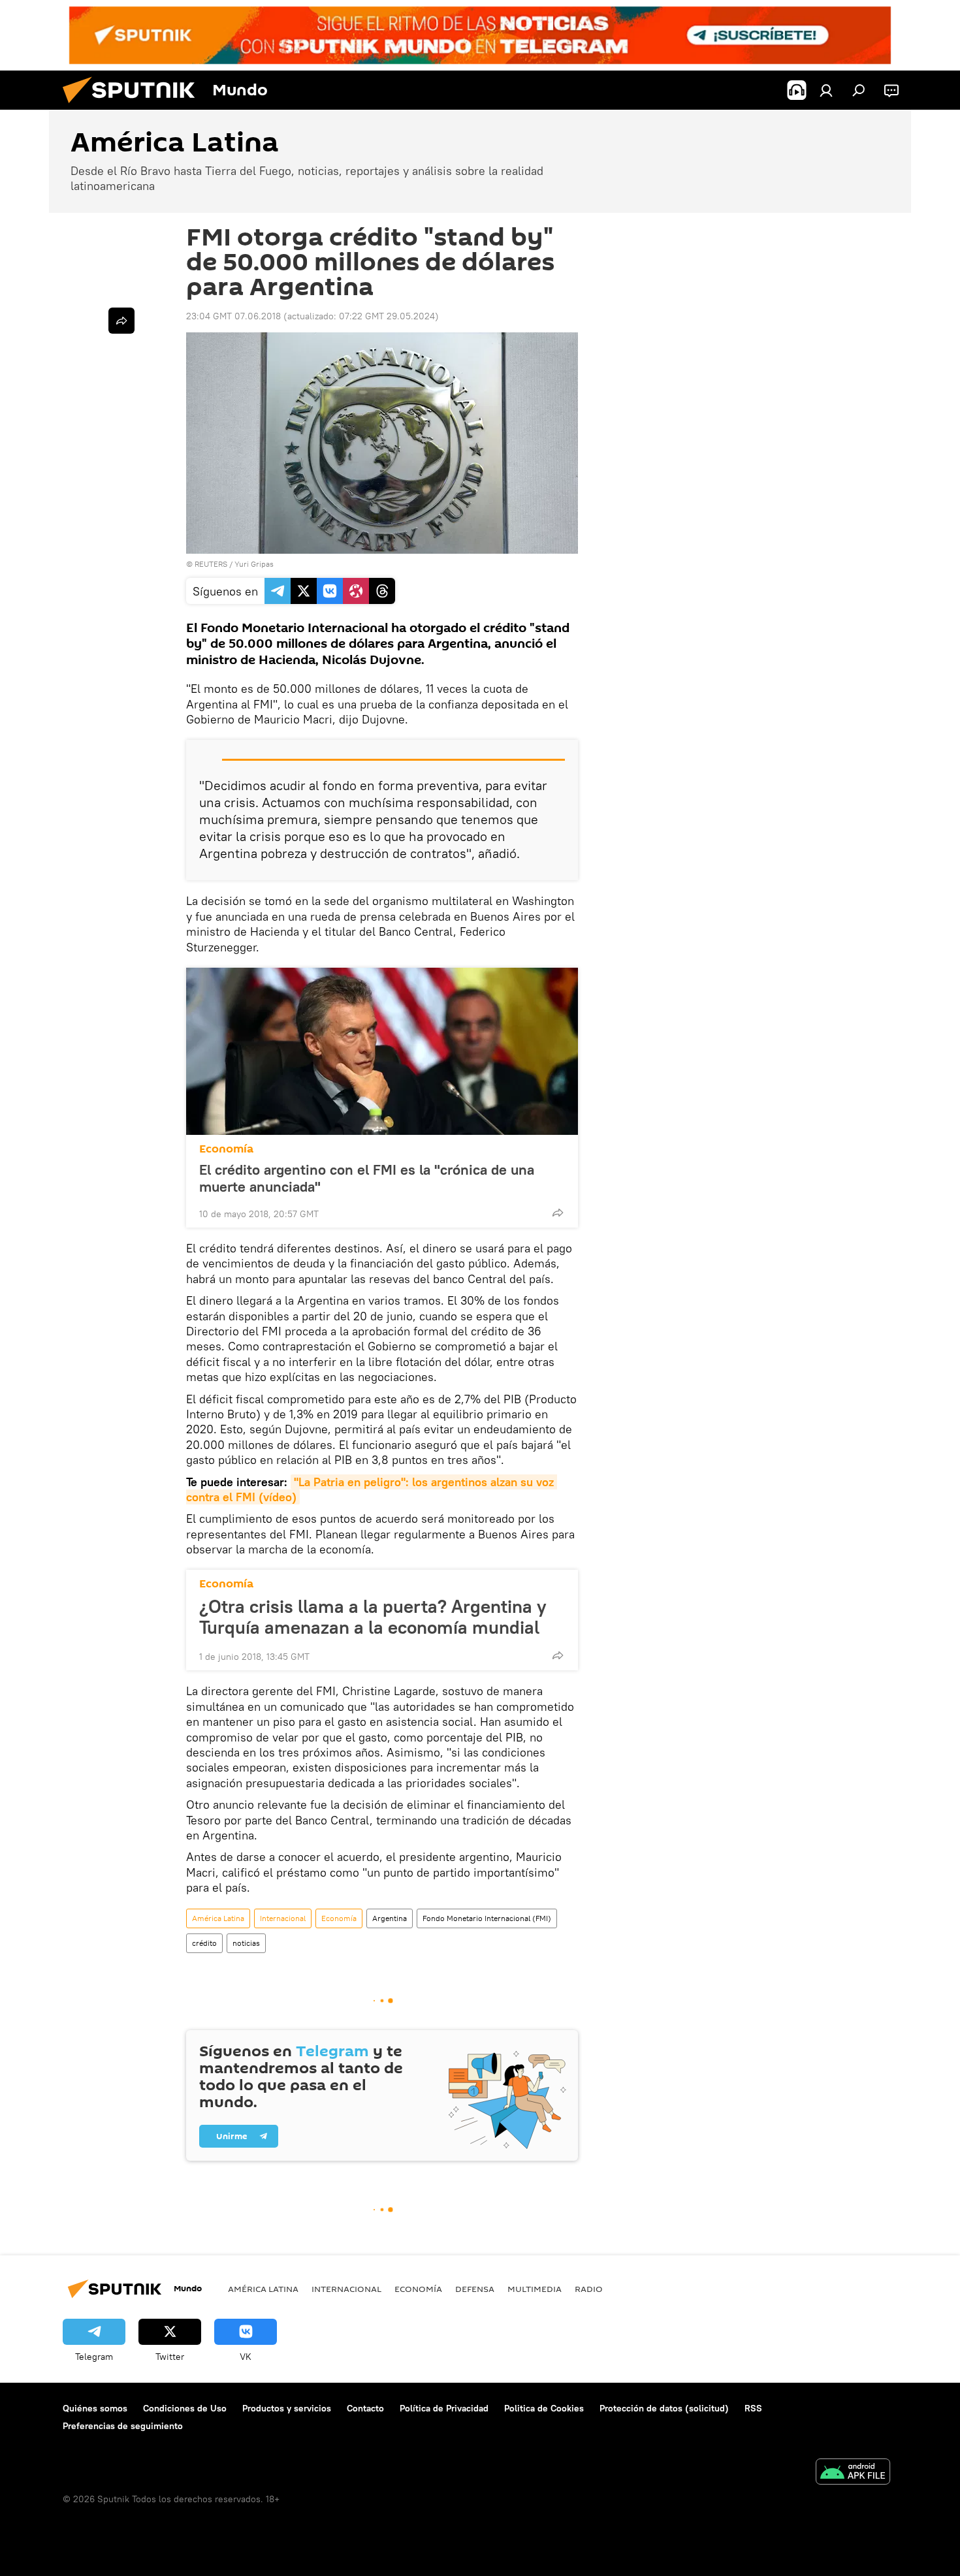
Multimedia (535, 2289)
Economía (226, 1149)
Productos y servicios (287, 2408)
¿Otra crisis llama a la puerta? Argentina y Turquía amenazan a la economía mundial (373, 1617)
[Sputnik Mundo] (134, 106)
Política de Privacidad (444, 2408)
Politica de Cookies (544, 2408)
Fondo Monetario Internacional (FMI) (487, 1918)
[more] (558, 1213)
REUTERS (211, 564)
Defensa (475, 2289)
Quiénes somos (95, 2408)
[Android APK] (853, 2473)
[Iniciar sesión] (826, 90)
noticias (246, 1943)
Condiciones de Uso (185, 2408)
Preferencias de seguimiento (123, 2426)
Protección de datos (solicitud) (664, 2408)
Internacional (283, 1918)
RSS (753, 2408)
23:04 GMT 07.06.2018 (233, 316)
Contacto (365, 2408)
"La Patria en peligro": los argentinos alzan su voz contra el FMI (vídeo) (372, 1489)
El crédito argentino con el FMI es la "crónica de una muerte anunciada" (367, 1178)
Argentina (390, 1918)
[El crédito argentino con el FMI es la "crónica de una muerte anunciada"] (382, 1051)
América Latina (218, 1918)
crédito (204, 1943)
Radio (589, 2289)
